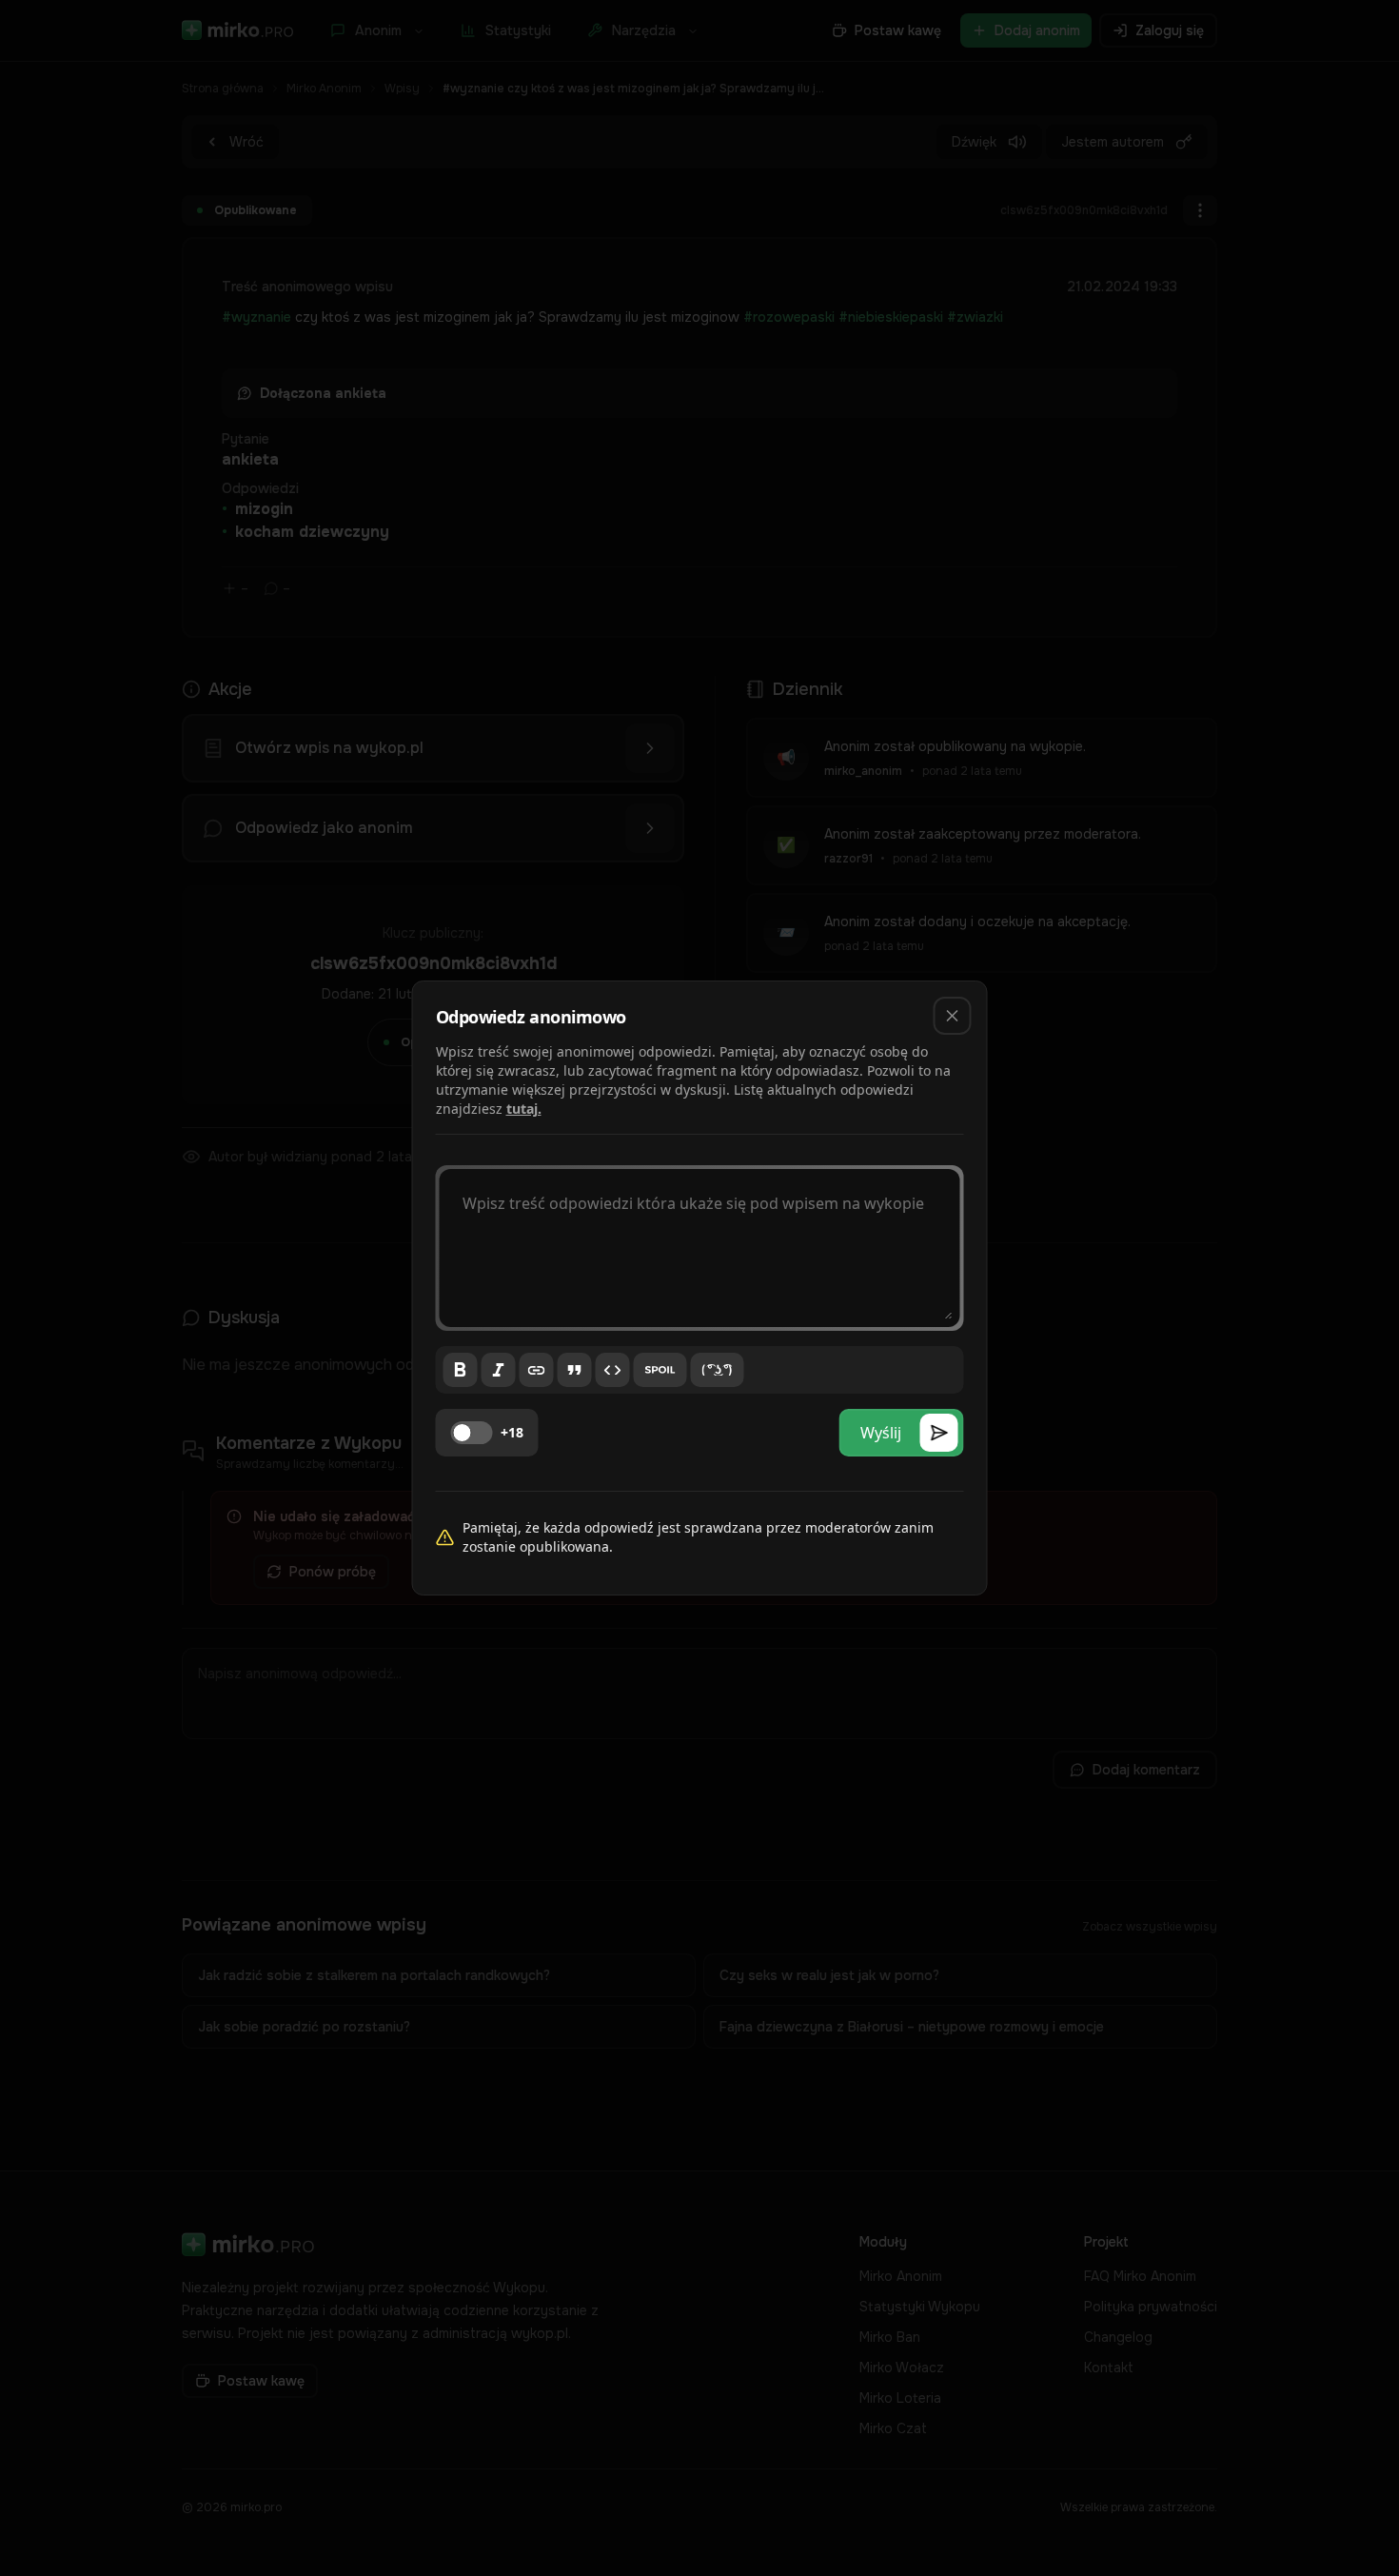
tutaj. (524, 1109)
